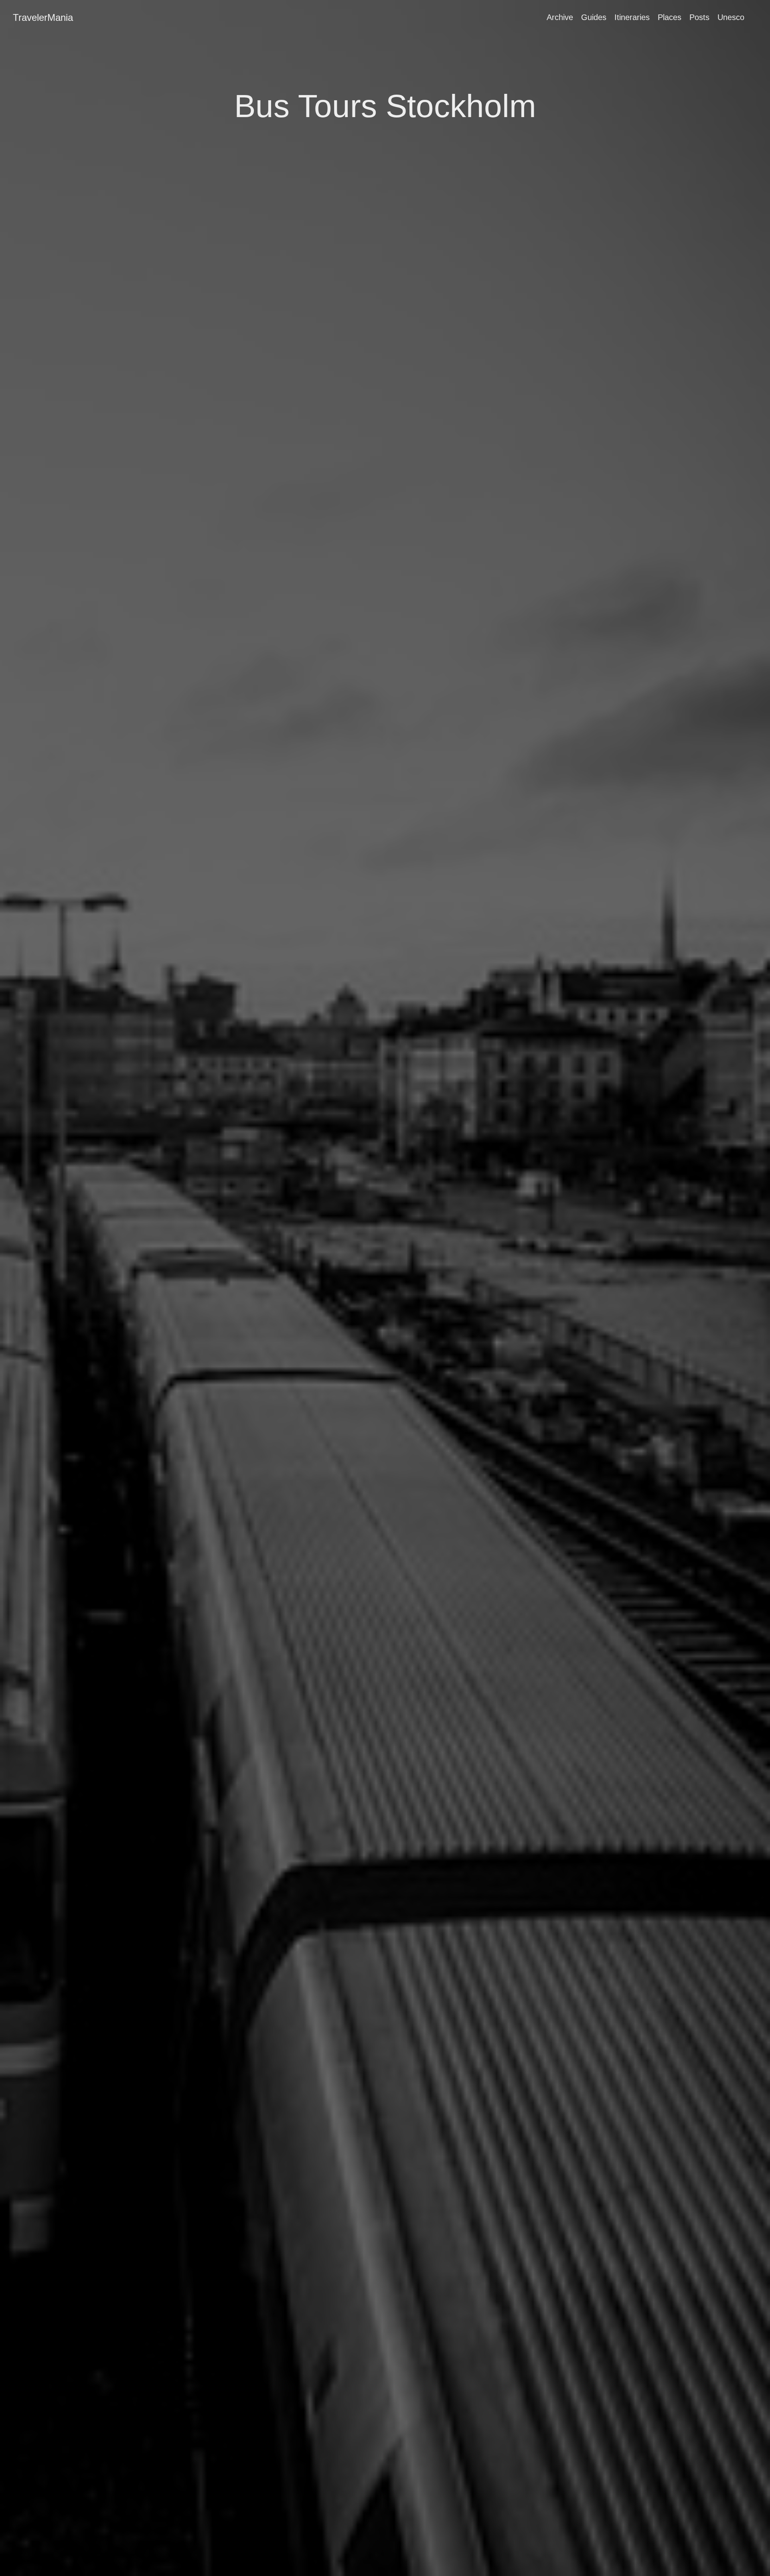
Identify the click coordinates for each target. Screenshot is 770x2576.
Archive (560, 17)
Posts (699, 17)
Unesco (731, 17)
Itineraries (632, 17)
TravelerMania (43, 17)
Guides (594, 17)
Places (670, 17)
